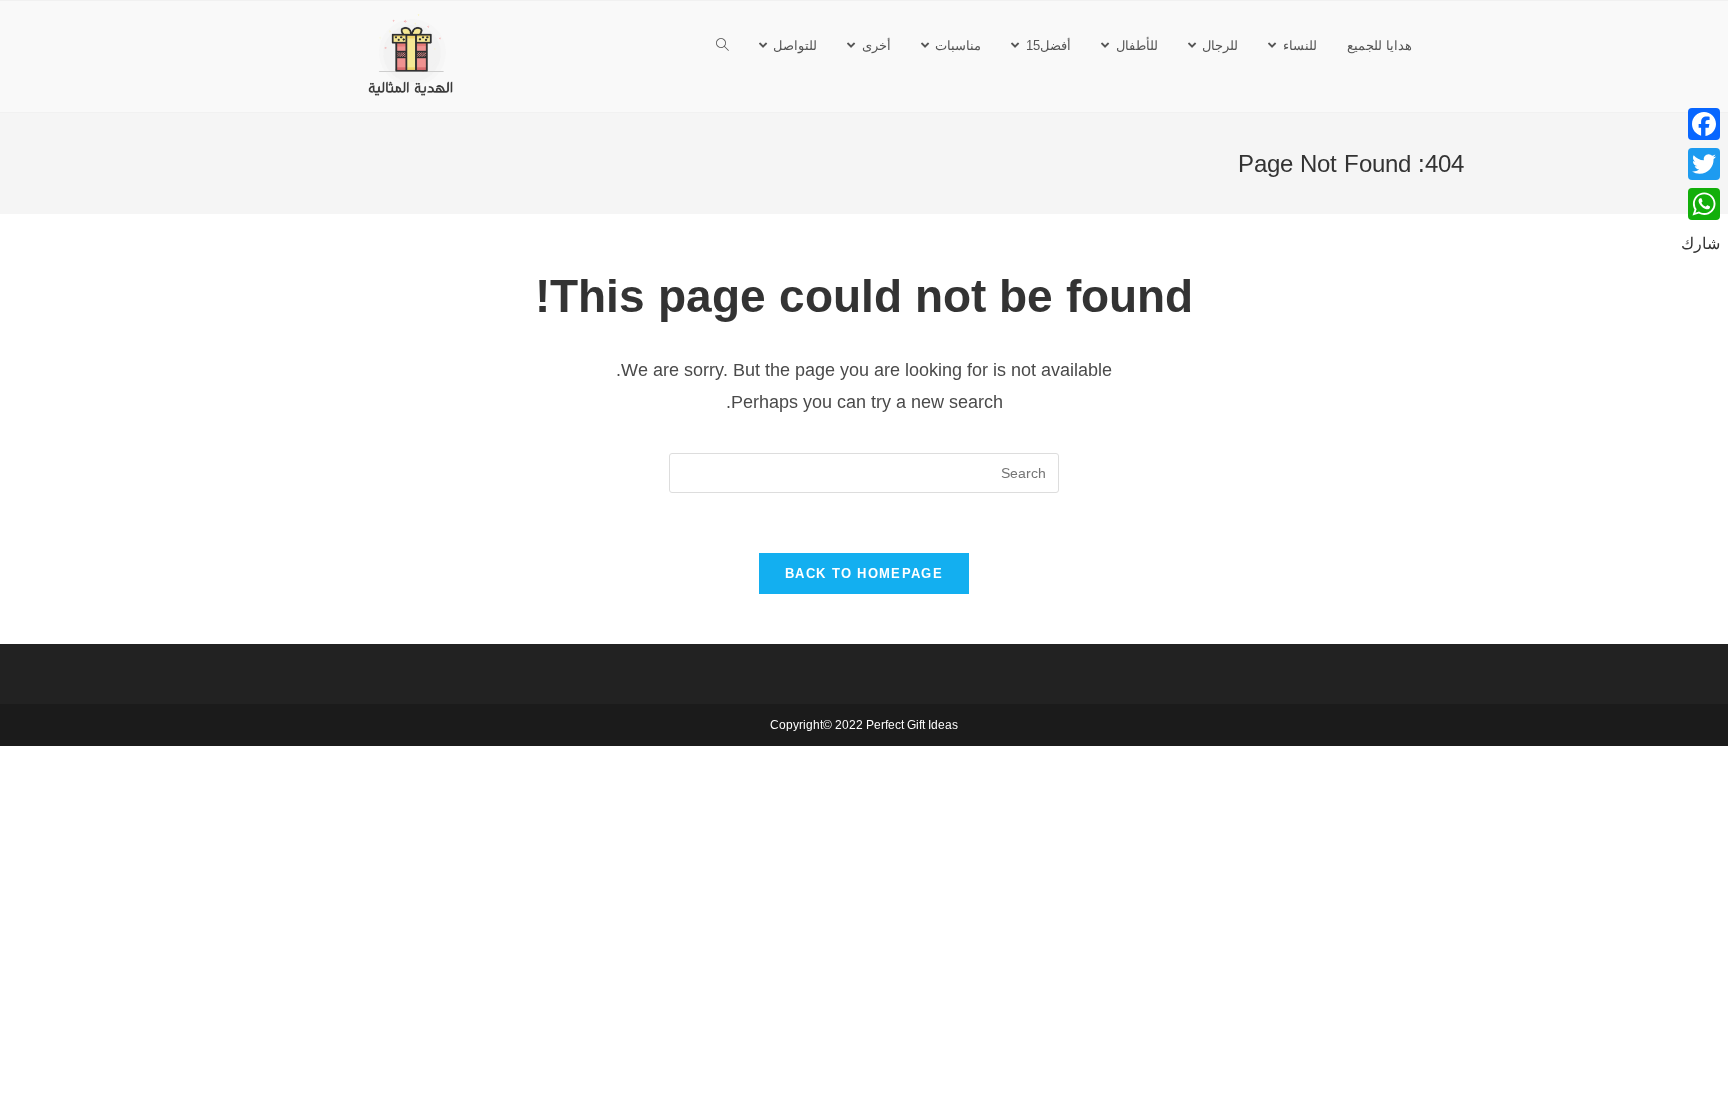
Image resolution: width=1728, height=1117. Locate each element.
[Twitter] (1700, 164)
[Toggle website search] (722, 45)
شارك (1700, 243)
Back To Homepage (864, 573)
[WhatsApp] (1700, 204)
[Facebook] (1700, 124)
